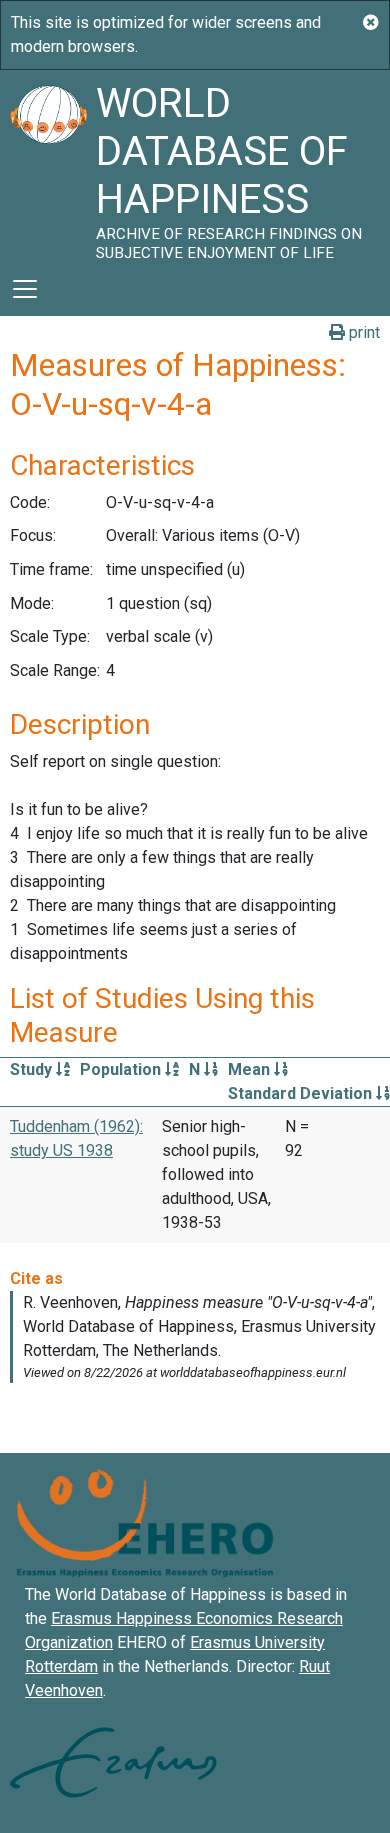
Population (122, 1069)
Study (33, 1069)
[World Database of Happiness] (48, 166)
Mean (251, 1069)
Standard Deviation (302, 1093)
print (362, 332)
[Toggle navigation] (25, 289)
